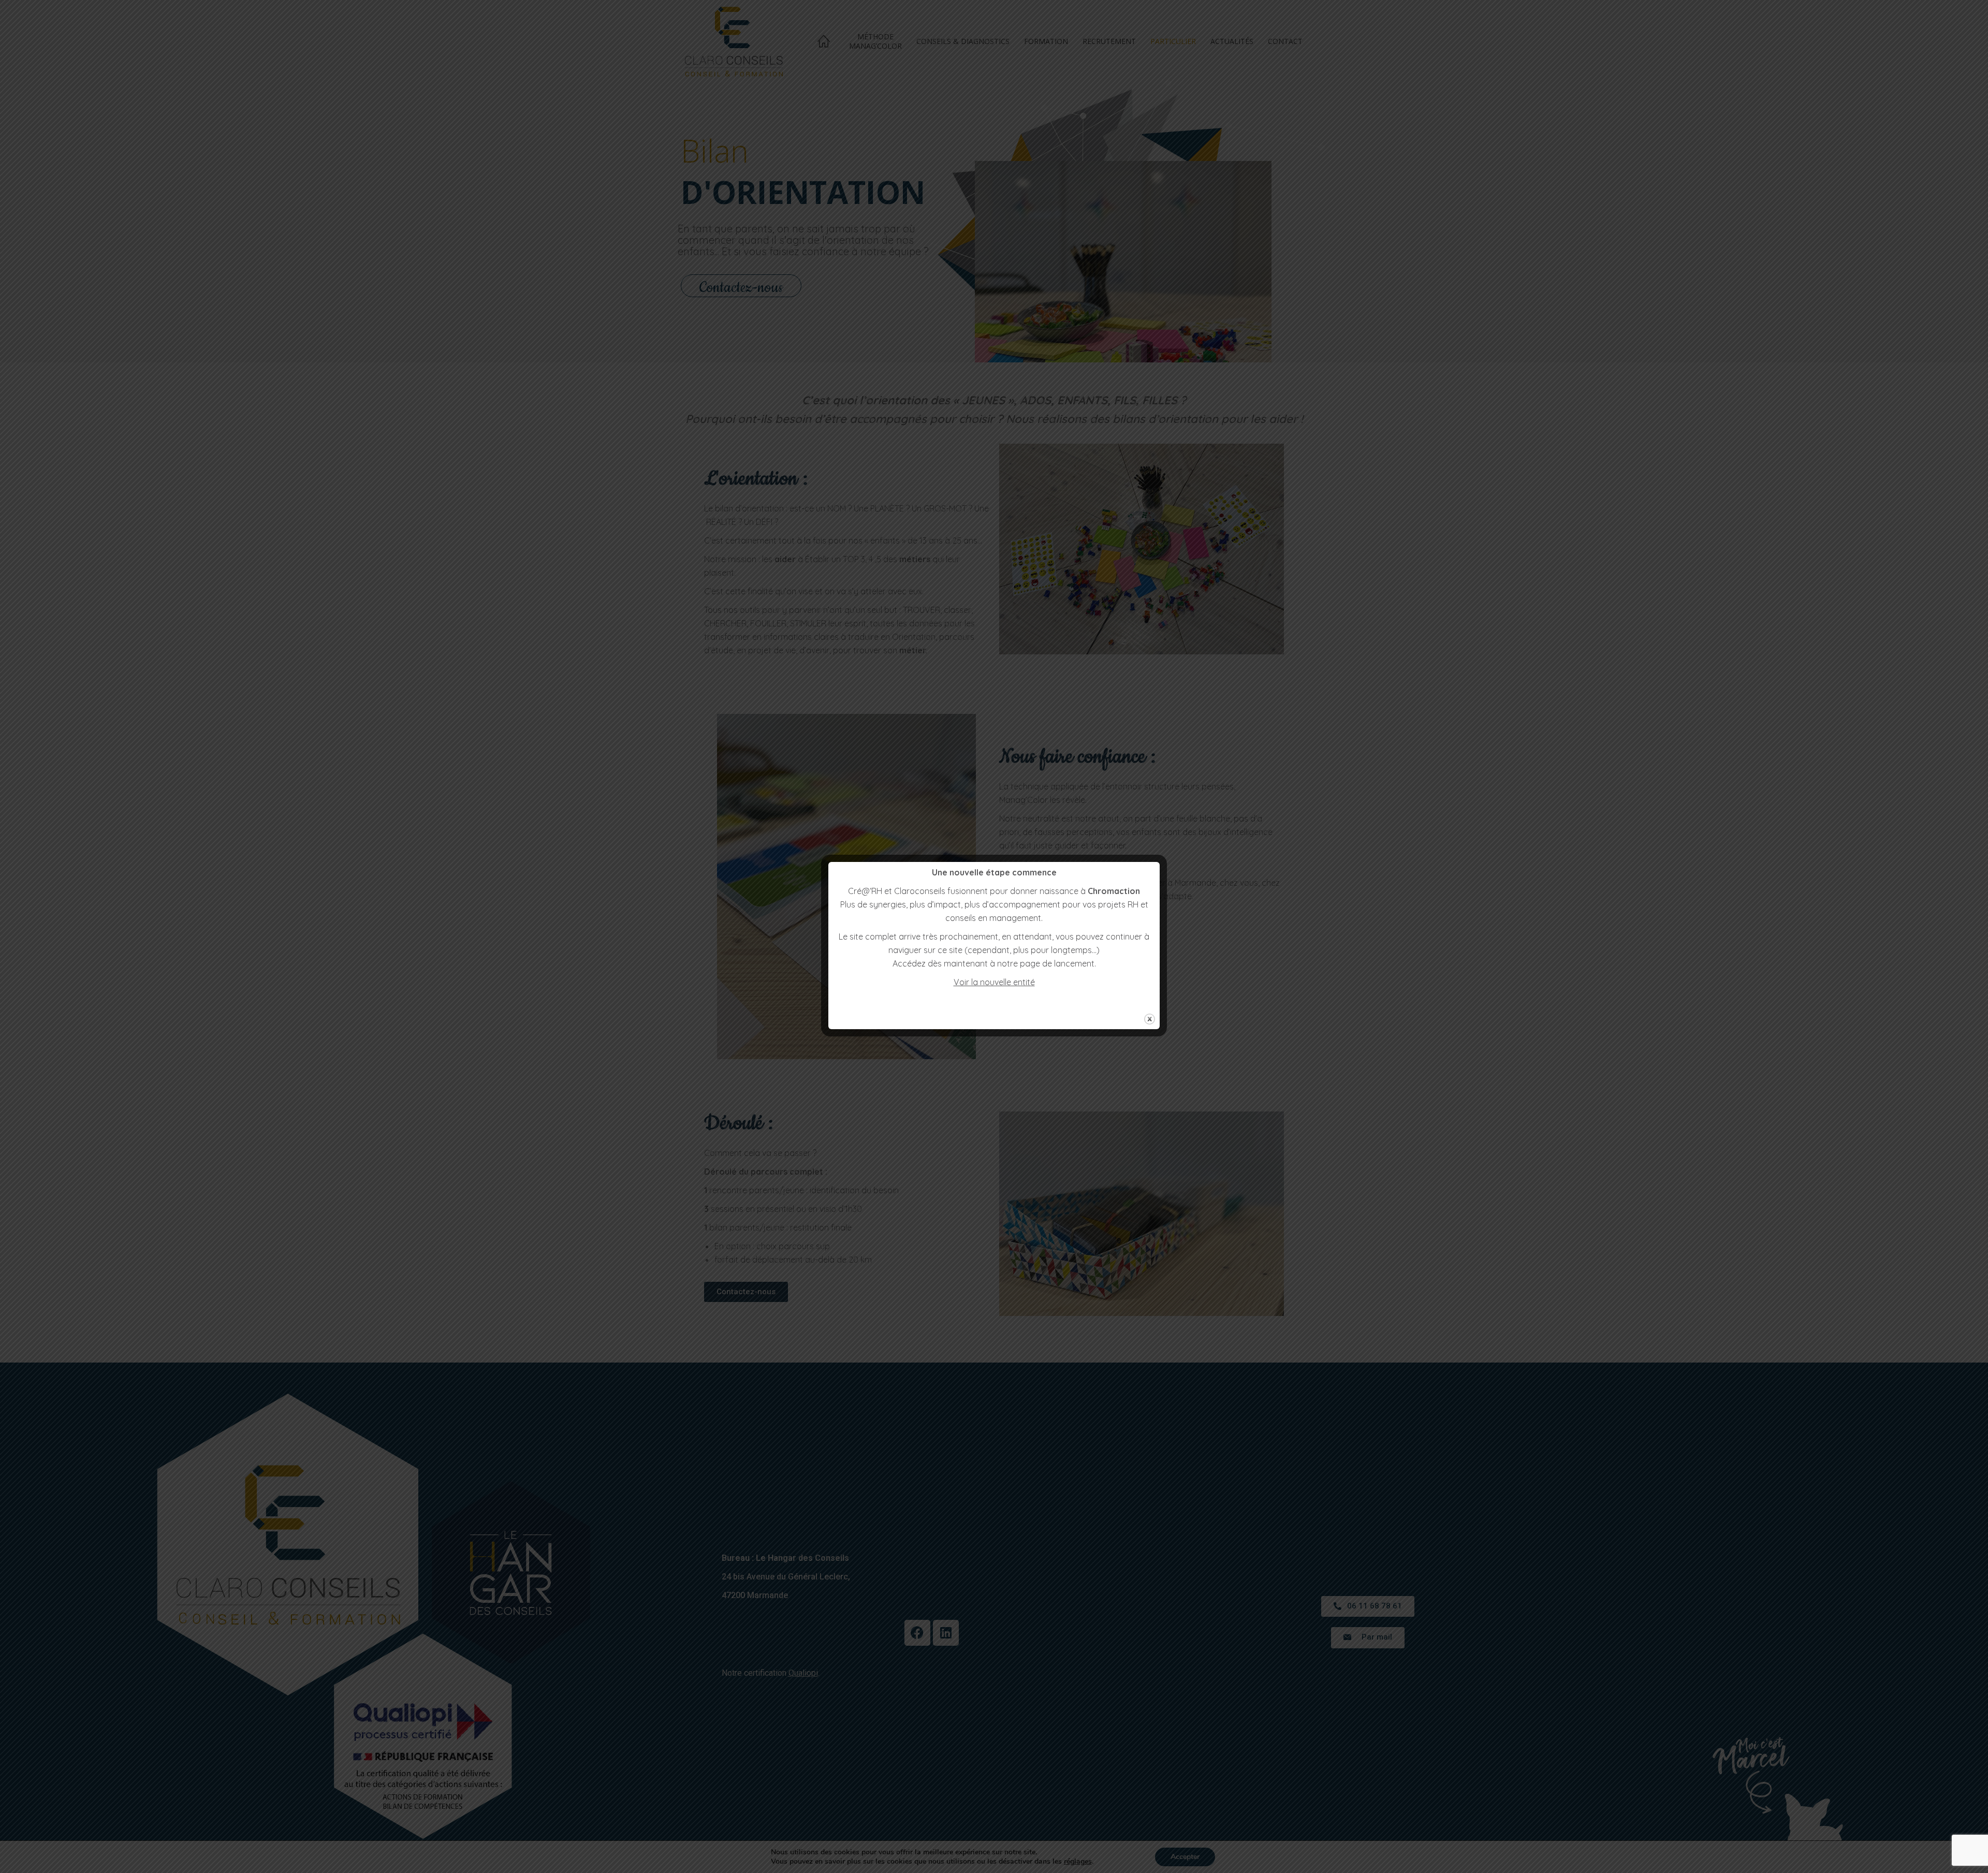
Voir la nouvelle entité (994, 982)
